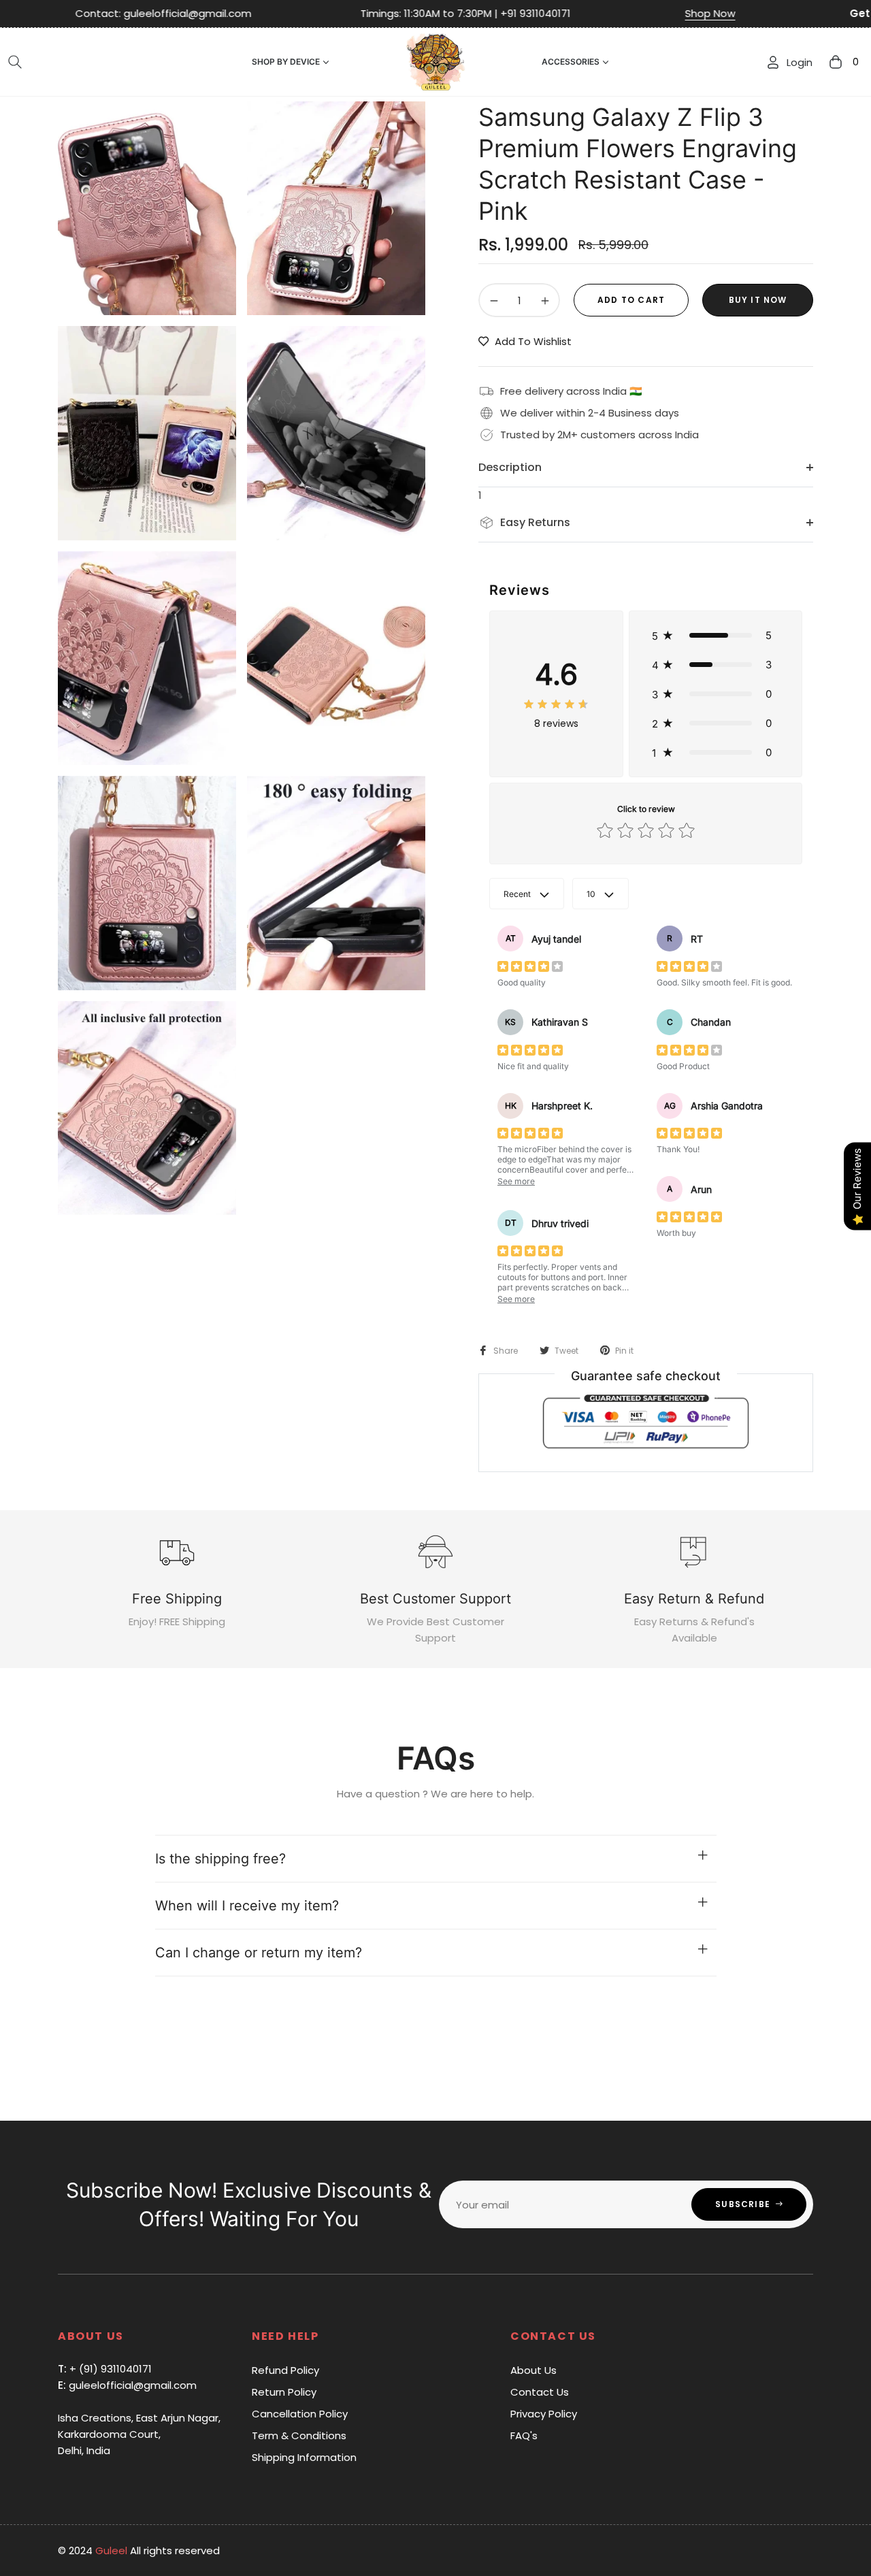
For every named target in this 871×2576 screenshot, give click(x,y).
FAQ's (524, 2435)
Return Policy (284, 2392)
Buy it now (758, 300)
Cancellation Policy (300, 2414)
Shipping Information (304, 2457)
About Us (533, 2370)
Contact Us (540, 2392)
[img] (556, 704)
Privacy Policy (544, 2414)
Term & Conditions (299, 2435)
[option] (147, 208)
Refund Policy (285, 2370)
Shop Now (585, 13)
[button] (15, 62)
